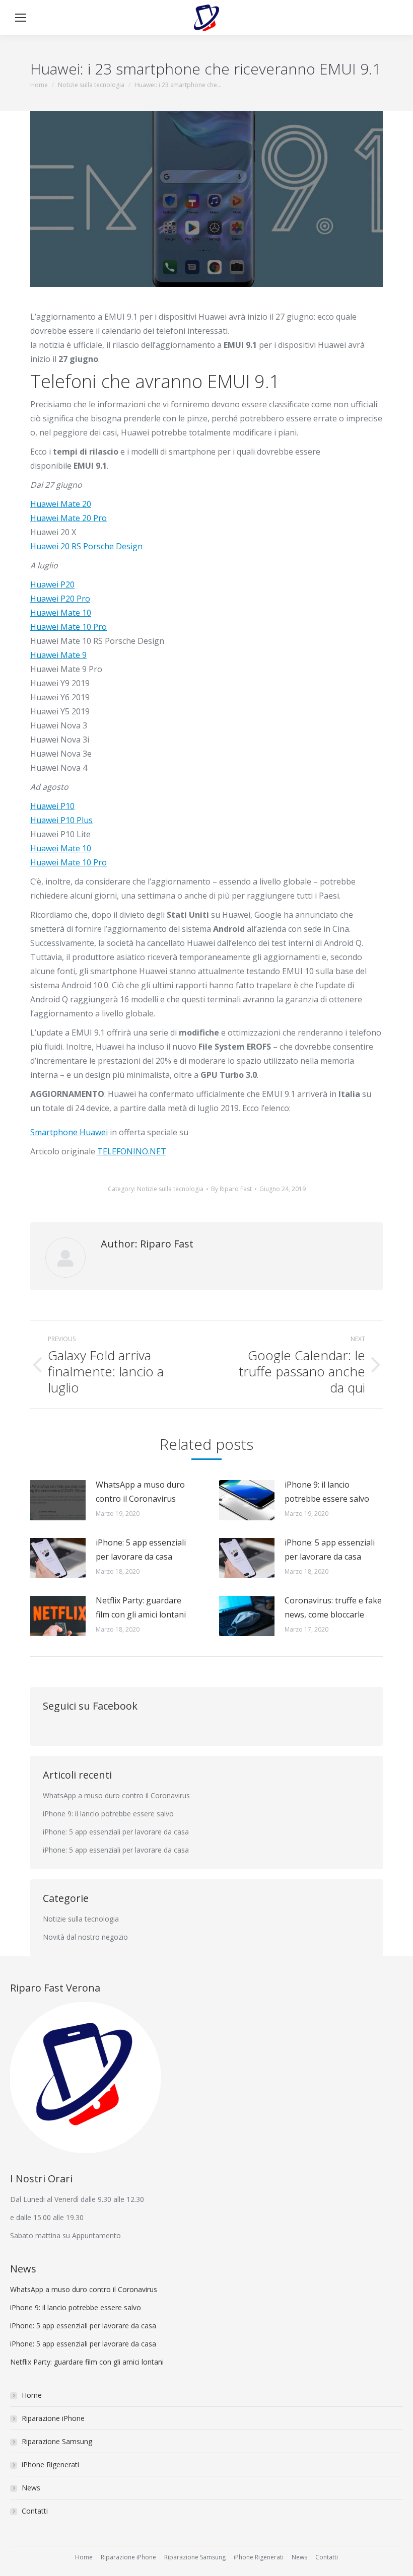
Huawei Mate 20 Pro (68, 518)
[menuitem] (84, 2557)
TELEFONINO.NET (132, 1151)
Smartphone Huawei (69, 1132)
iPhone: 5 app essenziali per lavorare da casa (141, 1550)
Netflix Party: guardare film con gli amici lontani (141, 1607)
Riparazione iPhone (53, 2418)
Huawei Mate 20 (61, 504)
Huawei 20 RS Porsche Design (86, 546)
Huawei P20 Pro (60, 599)
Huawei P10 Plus (61, 820)
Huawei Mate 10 (61, 613)
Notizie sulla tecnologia (170, 1189)
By (231, 1189)
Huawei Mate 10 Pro (68, 627)
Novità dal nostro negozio (85, 1937)
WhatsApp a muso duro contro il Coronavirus (140, 1492)
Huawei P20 (52, 584)
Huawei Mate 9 (58, 655)
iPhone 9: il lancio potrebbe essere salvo (327, 1492)
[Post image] (58, 1500)
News (31, 2488)
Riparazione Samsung (57, 2441)
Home (32, 2395)
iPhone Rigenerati (50, 2464)
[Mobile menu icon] (21, 18)
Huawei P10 (52, 806)
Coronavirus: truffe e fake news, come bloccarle (333, 1607)
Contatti (35, 2511)
